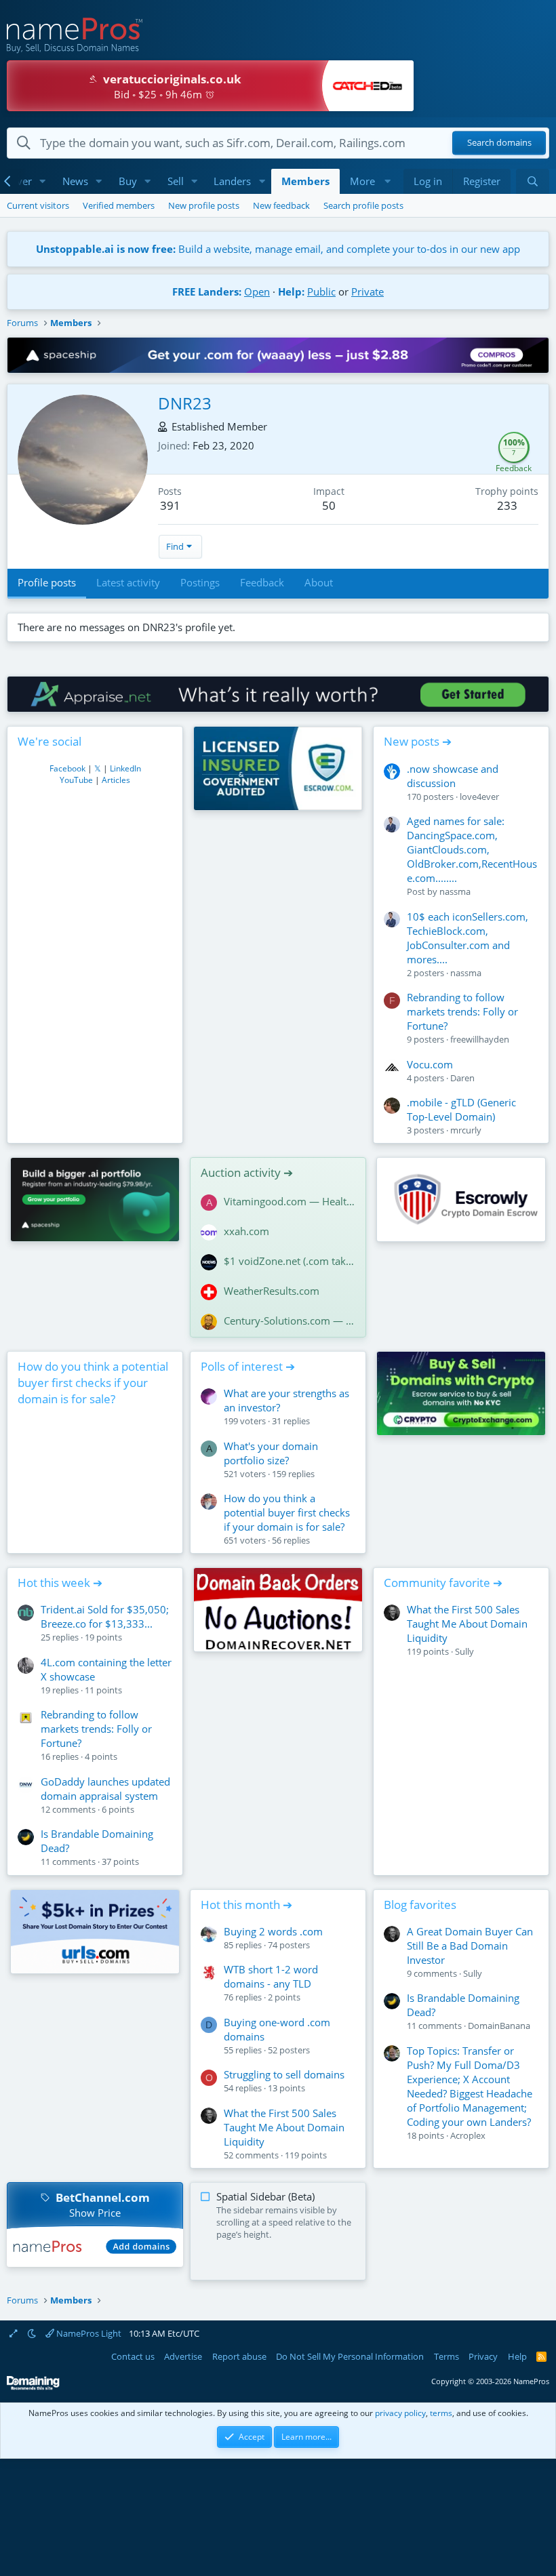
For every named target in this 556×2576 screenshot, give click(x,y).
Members (305, 181)
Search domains (499, 143)
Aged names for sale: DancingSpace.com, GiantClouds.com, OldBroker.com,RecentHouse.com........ (472, 849)
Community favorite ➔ (443, 1583)
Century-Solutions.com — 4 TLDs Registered (290, 1321)
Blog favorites (420, 1905)
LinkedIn (125, 768)
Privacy (483, 2356)
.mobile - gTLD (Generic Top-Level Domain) (461, 1109)
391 (170, 505)
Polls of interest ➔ (248, 1366)
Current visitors (38, 205)
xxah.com (246, 1231)
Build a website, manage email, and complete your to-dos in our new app (278, 249)
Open (257, 291)
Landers (232, 181)
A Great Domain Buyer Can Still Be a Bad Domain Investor (470, 1946)
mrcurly (466, 1130)
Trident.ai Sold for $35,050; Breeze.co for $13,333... (105, 1616)
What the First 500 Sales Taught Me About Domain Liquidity (467, 1624)
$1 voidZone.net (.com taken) (290, 1261)
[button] (43, 181)
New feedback (281, 205)
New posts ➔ (418, 741)
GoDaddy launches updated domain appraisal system (105, 1789)
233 (507, 505)
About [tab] (319, 582)
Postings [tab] (200, 582)
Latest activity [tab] (128, 582)
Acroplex (468, 2135)
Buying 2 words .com (273, 1931)
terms (441, 2413)
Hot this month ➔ (246, 1905)
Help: (291, 291)
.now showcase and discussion (453, 776)
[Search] (533, 181)
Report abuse (239, 2356)
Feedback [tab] (262, 582)
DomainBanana (499, 2026)
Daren (462, 1078)
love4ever (479, 797)
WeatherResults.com (272, 1291)
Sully (464, 1651)
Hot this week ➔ (60, 1583)
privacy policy (400, 2413)
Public (321, 291)
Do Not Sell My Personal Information (350, 2356)
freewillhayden (480, 1039)
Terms (446, 2356)
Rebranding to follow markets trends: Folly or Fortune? (462, 1011)
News (75, 181)
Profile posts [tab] (47, 582)
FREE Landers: (207, 291)
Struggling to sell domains (284, 2074)
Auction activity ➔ (247, 1172)
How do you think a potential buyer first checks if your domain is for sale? (93, 1383)
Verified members (119, 205)
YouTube (76, 780)
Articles (116, 780)
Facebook (67, 768)
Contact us (133, 2356)
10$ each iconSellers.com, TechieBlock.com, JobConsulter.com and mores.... (468, 938)
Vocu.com (430, 1064)
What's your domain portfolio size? (271, 1453)
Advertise (183, 2356)
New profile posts (204, 205)
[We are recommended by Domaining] (33, 2387)
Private (368, 291)
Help (517, 2356)
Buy (128, 181)
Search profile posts (363, 205)
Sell (176, 181)
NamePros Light (88, 2333)
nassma (455, 891)
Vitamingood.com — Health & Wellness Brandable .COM (290, 1201)
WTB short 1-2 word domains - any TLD (271, 1976)
